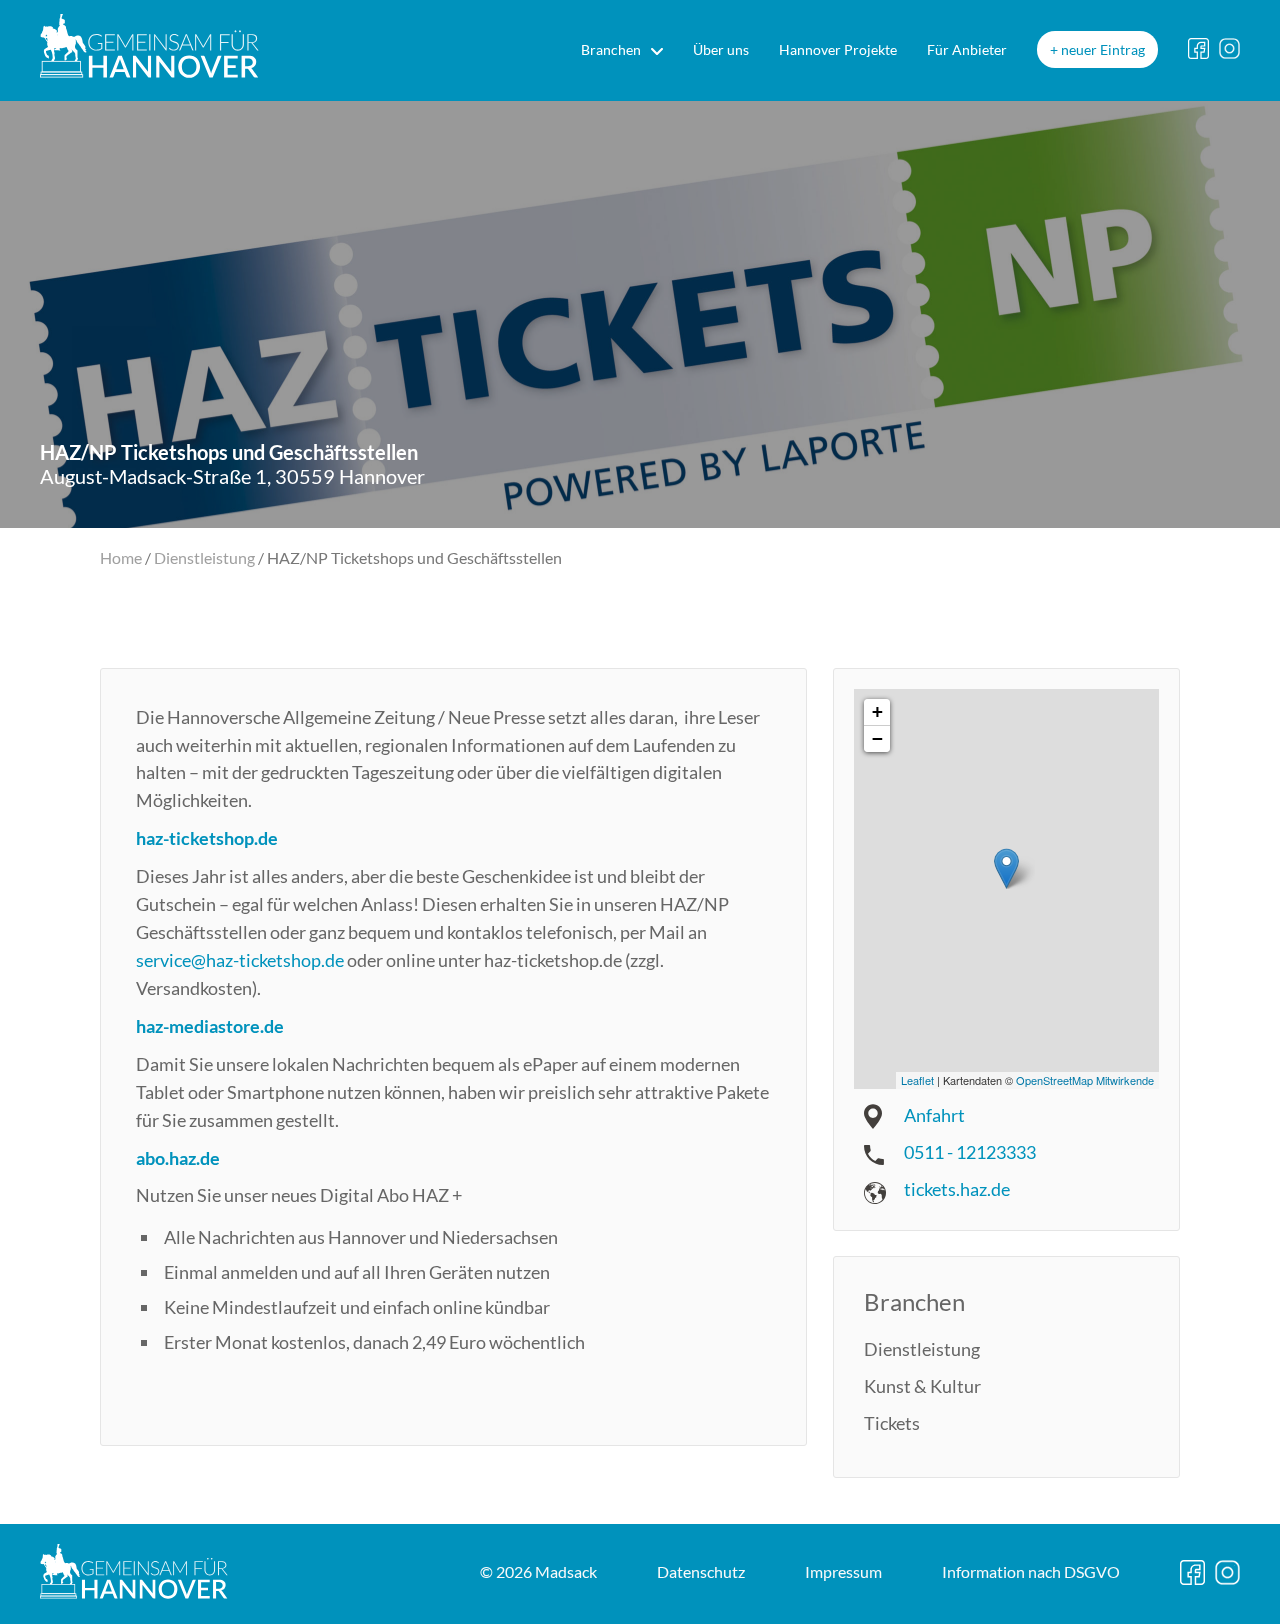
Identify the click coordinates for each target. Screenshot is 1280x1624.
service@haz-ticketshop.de (240, 960)
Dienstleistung (204, 557)
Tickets (892, 1423)
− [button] (877, 738)
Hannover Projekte (838, 49)
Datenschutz (701, 1571)
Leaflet (917, 1080)
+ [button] (877, 711)
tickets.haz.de (957, 1189)
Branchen (611, 49)
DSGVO (1031, 1571)
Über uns (721, 49)
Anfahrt (934, 1115)
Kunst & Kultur (922, 1386)
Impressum (843, 1571)
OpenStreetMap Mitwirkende (1085, 1080)
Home (121, 557)
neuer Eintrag (1103, 49)
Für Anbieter (967, 49)
